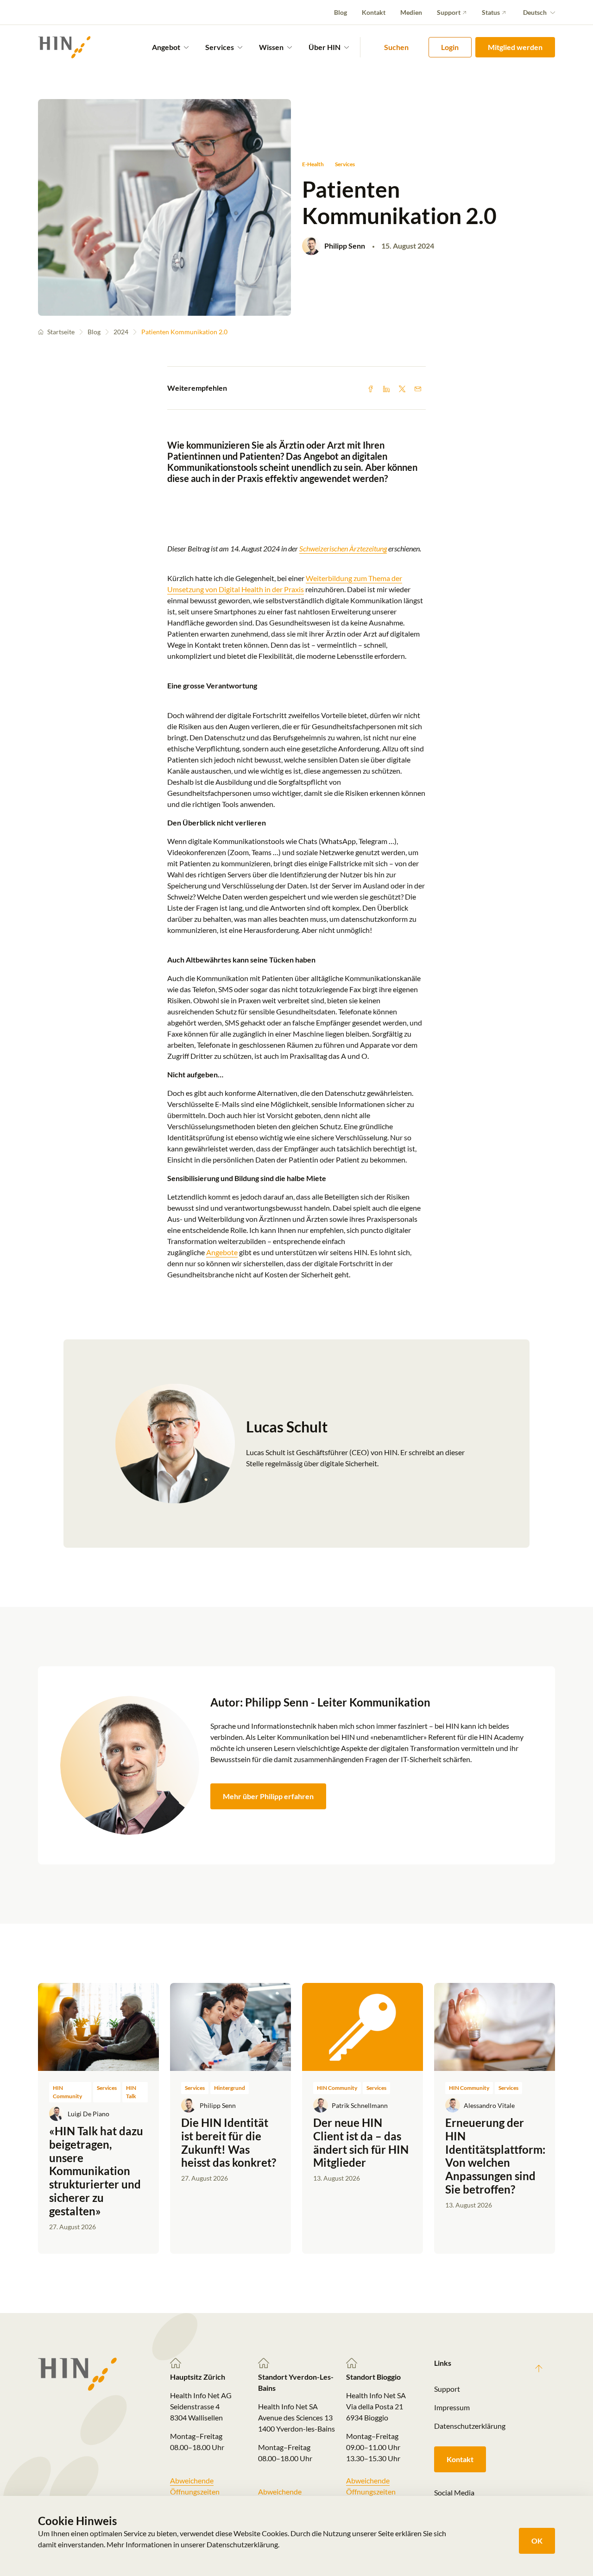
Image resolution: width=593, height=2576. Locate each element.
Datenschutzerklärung (470, 2426)
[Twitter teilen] (402, 388)
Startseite (61, 332)
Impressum (452, 2407)
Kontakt (374, 12)
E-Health (313, 164)
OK (537, 2541)
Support (449, 12)
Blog (341, 12)
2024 (121, 332)
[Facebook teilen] (371, 388)
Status (491, 12)
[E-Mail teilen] (418, 388)
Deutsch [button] (535, 12)
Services (345, 164)
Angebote (222, 1252)
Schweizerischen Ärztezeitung (343, 548)
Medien (411, 12)
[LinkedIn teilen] (386, 388)
